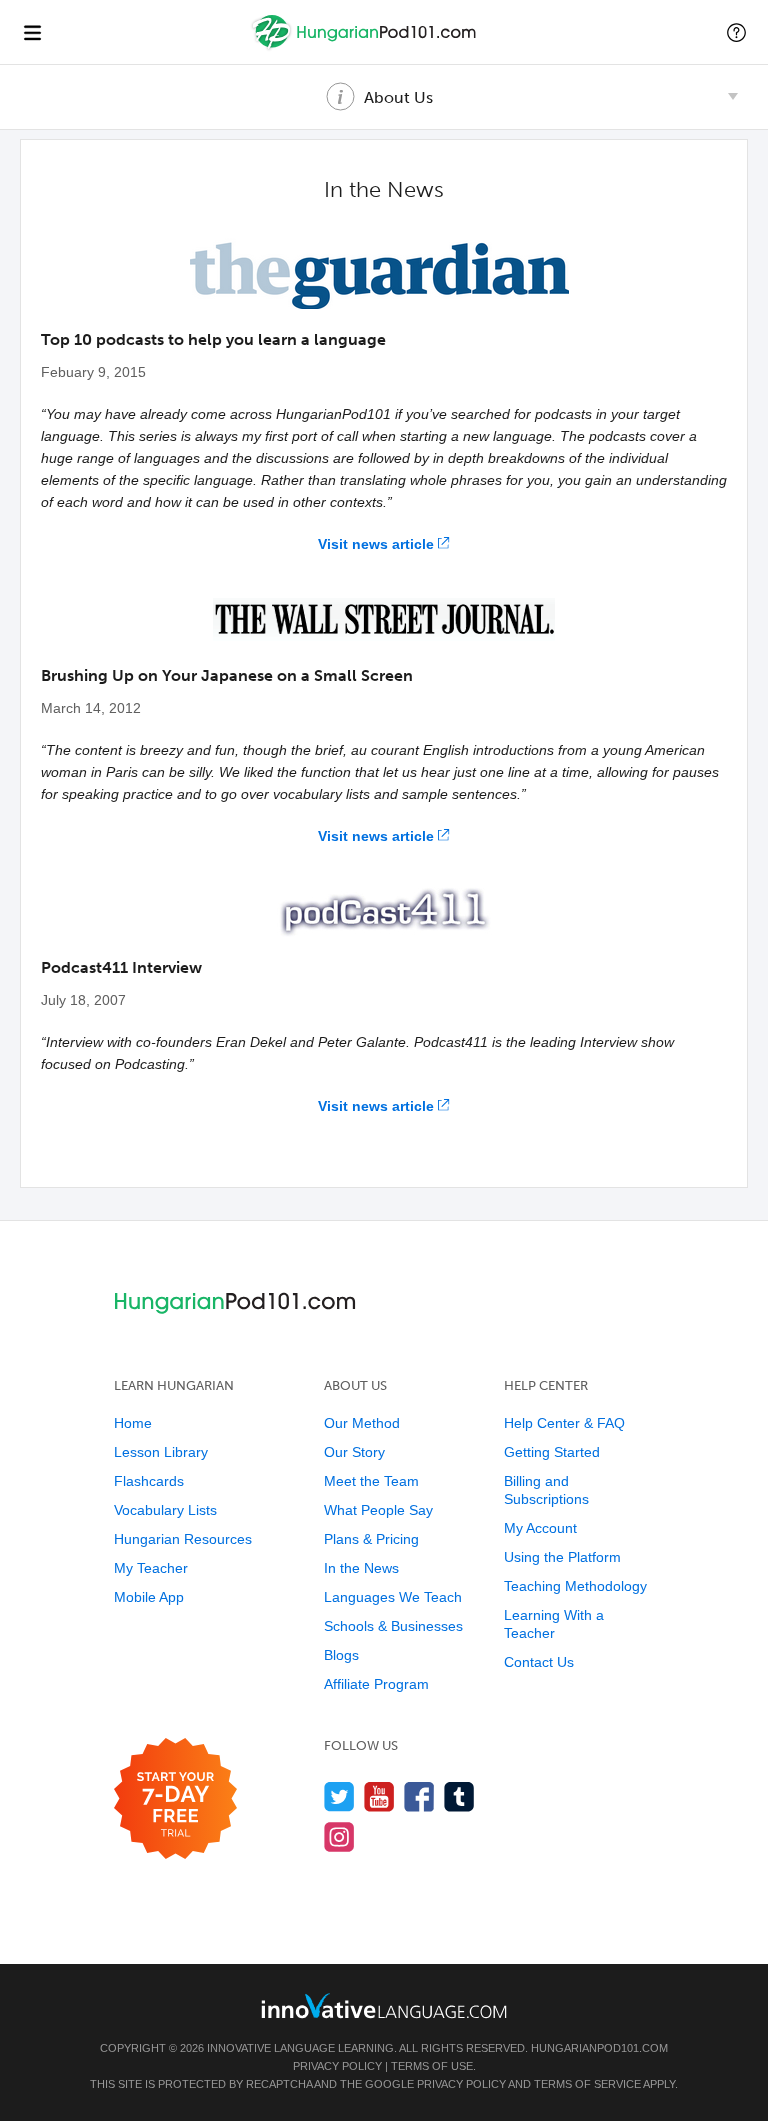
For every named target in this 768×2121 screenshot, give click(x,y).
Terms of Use (432, 2066)
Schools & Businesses (393, 1626)
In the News (361, 1568)
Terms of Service (587, 2084)
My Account (540, 1528)
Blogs (341, 1655)
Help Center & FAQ (564, 1423)
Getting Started (552, 1452)
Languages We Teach (393, 1597)
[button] (736, 32)
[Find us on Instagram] (339, 1836)
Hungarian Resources (183, 1539)
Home (133, 1423)
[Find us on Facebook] (419, 1796)
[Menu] (32, 32)
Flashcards (149, 1481)
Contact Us (539, 1662)
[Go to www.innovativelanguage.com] (384, 2005)
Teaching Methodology (575, 1586)
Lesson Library (161, 1452)
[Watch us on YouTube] (379, 1796)
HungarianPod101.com (599, 2048)
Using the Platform (562, 1557)
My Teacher (151, 1568)
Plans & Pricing (371, 1539)
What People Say (378, 1510)
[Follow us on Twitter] (339, 1796)
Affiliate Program (376, 1684)
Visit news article (376, 544)
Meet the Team (371, 1481)
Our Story (354, 1452)
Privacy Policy (337, 2066)
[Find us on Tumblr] (459, 1796)
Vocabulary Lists (165, 1510)
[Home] (366, 46)
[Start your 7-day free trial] (175, 1799)
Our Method (362, 1423)
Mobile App (149, 1597)
